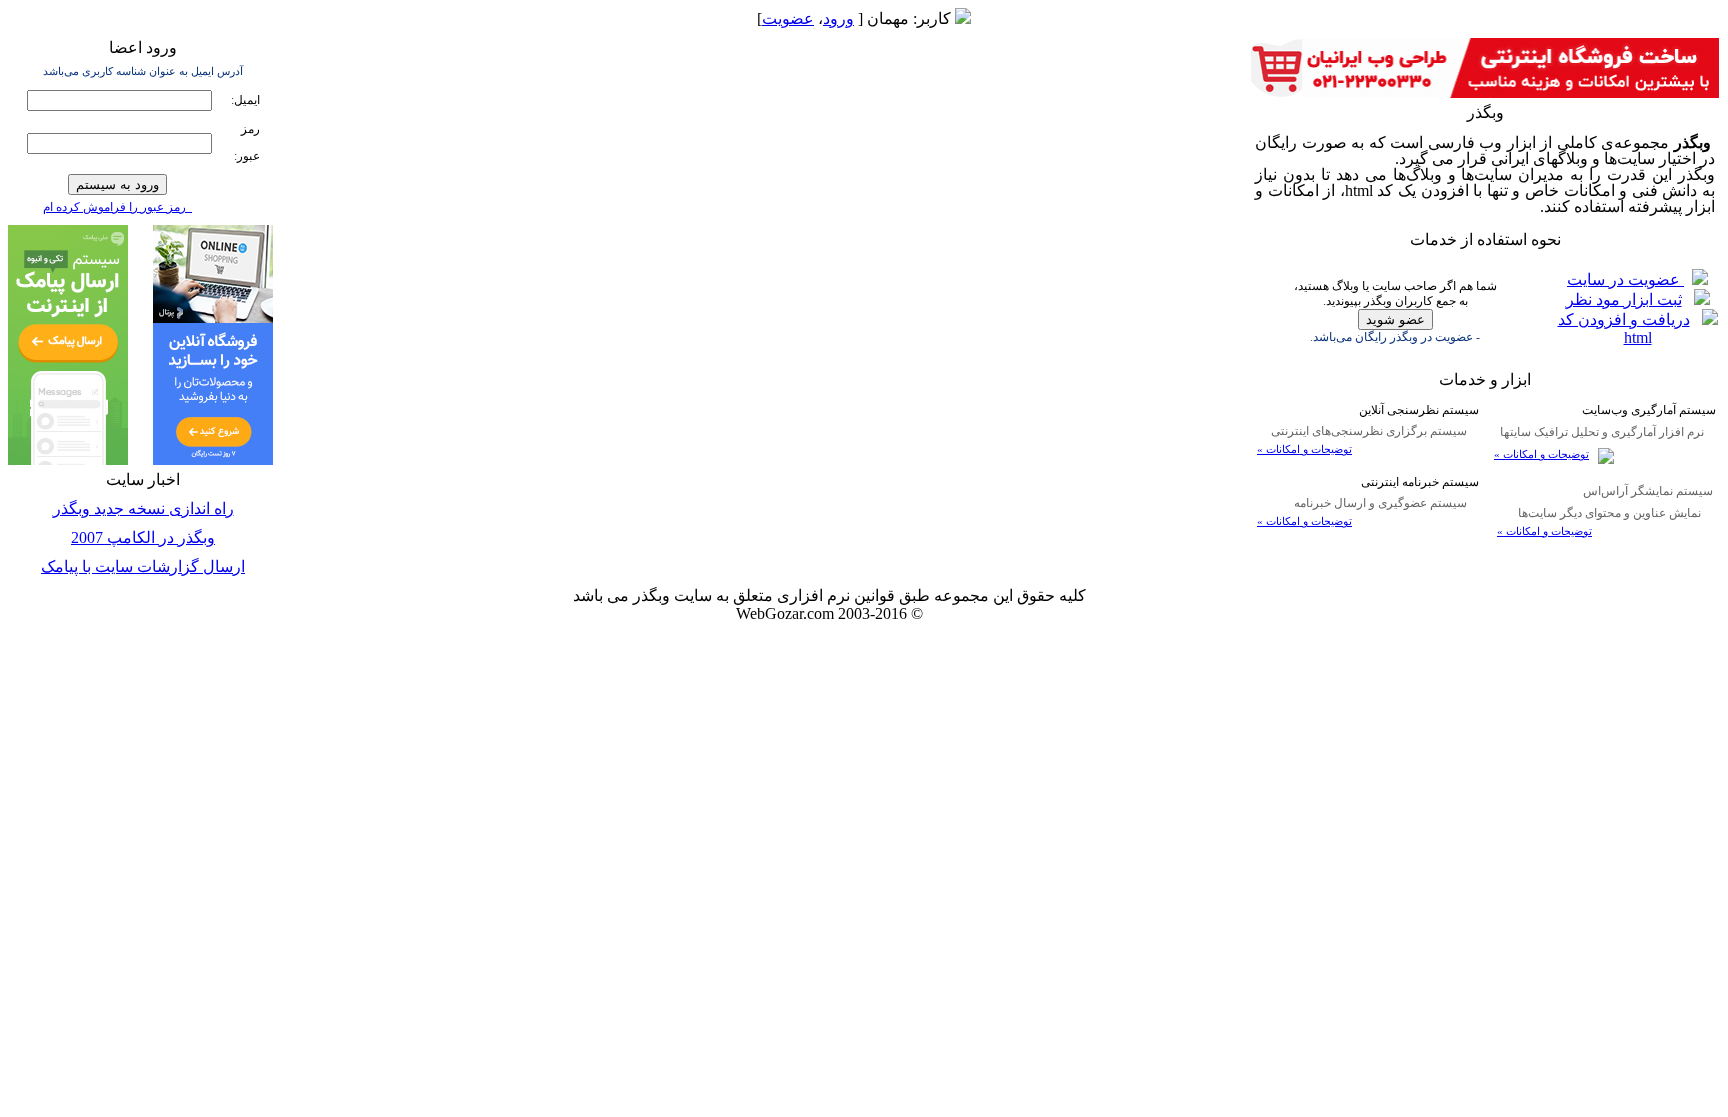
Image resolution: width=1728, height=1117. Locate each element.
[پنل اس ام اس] (68, 459)
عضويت (788, 18)
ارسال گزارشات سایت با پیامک (143, 566)
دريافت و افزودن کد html (1624, 328)
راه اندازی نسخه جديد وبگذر (143, 508)
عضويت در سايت (1625, 279)
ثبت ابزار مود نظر (1624, 299)
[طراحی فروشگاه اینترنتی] (1485, 92)
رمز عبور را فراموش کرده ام (117, 207)
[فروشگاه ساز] (213, 459)
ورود (838, 18)
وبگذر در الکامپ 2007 (143, 537)
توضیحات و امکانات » (1541, 454)
